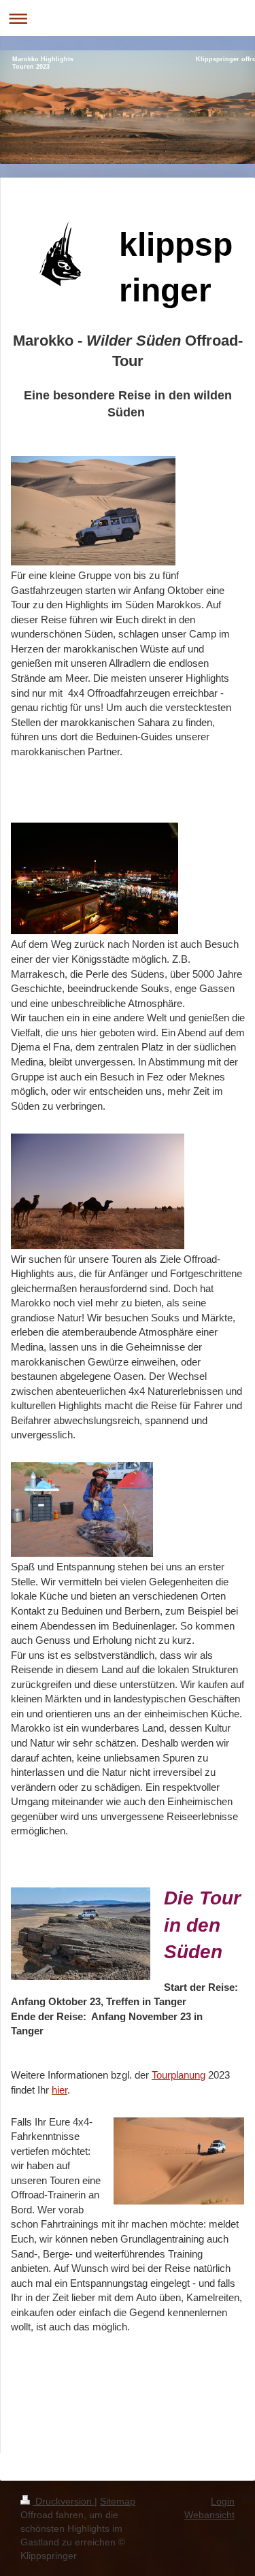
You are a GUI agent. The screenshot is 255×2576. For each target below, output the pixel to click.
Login (223, 2501)
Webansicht (209, 2515)
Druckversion (64, 2501)
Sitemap (118, 2501)
